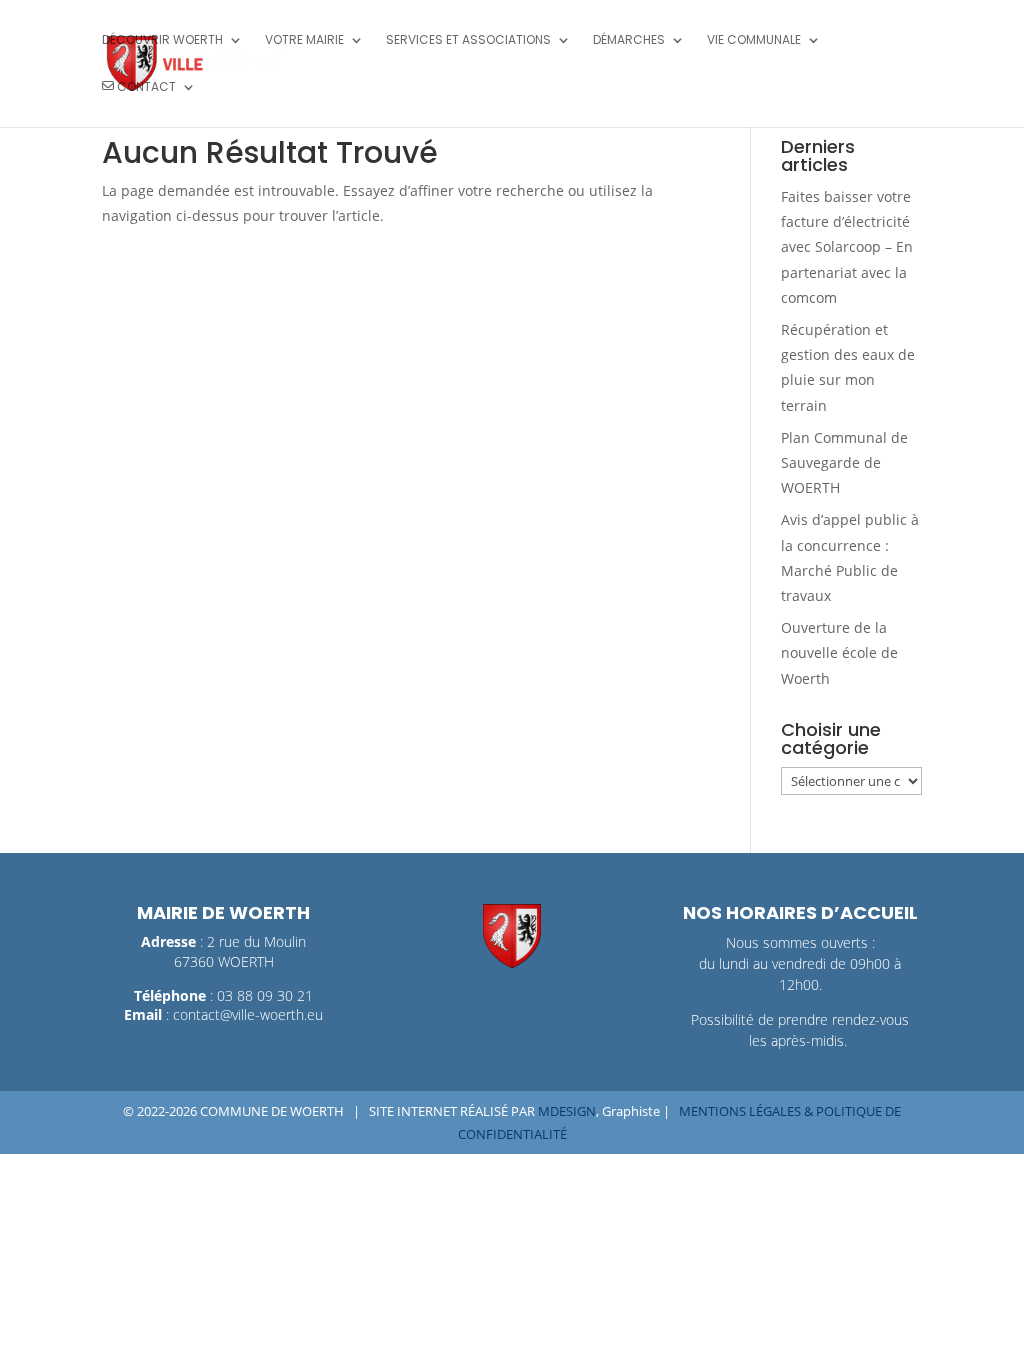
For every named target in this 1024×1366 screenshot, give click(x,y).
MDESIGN (567, 1111)
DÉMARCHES (629, 40)
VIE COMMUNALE (754, 40)
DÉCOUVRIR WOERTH (162, 40)
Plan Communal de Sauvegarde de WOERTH (844, 462)
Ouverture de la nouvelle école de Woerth (839, 652)
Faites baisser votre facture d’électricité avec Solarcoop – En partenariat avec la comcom (847, 247)
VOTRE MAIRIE (304, 40)
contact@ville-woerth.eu (248, 1014)
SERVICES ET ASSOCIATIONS (468, 40)
